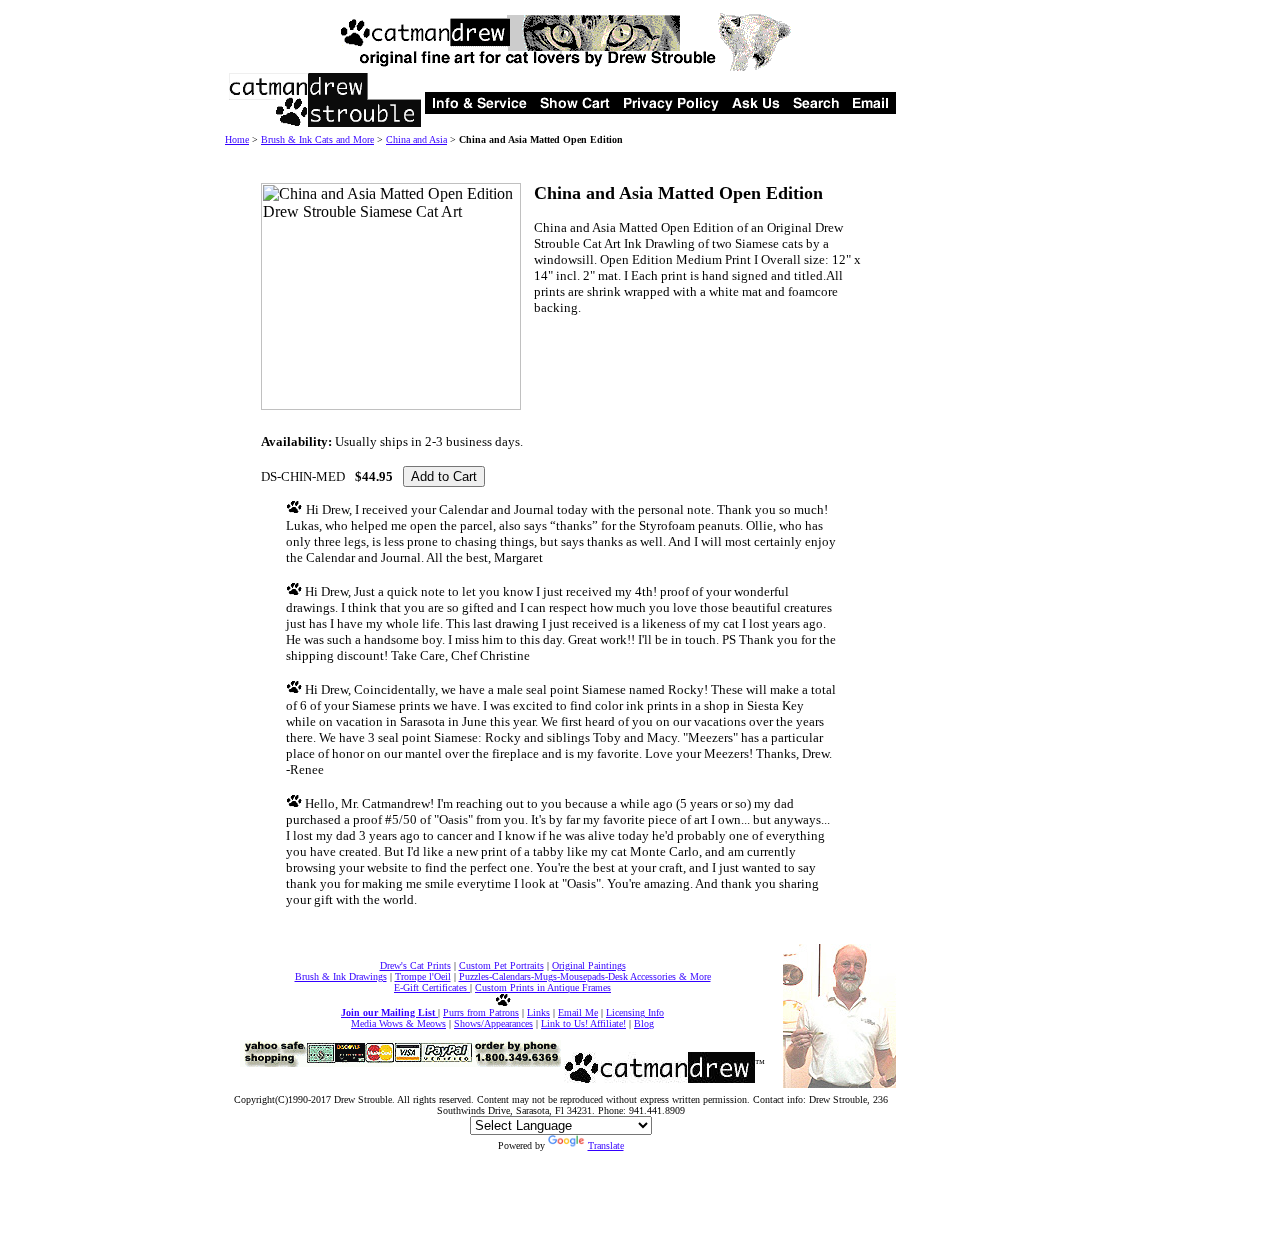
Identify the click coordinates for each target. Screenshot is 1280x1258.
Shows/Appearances (493, 1023)
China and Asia (416, 139)
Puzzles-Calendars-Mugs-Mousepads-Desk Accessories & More (585, 976)
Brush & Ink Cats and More (317, 139)
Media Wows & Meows (398, 1023)
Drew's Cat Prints (415, 965)
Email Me (578, 1012)
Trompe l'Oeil (423, 976)
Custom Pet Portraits (501, 965)
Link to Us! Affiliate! (583, 1023)
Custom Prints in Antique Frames (543, 987)
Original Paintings (589, 965)
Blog (644, 1023)
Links (538, 1012)
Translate (606, 1145)
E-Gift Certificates (432, 987)
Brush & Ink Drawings (341, 976)
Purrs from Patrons (481, 1012)
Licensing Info (635, 1012)
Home (237, 139)
